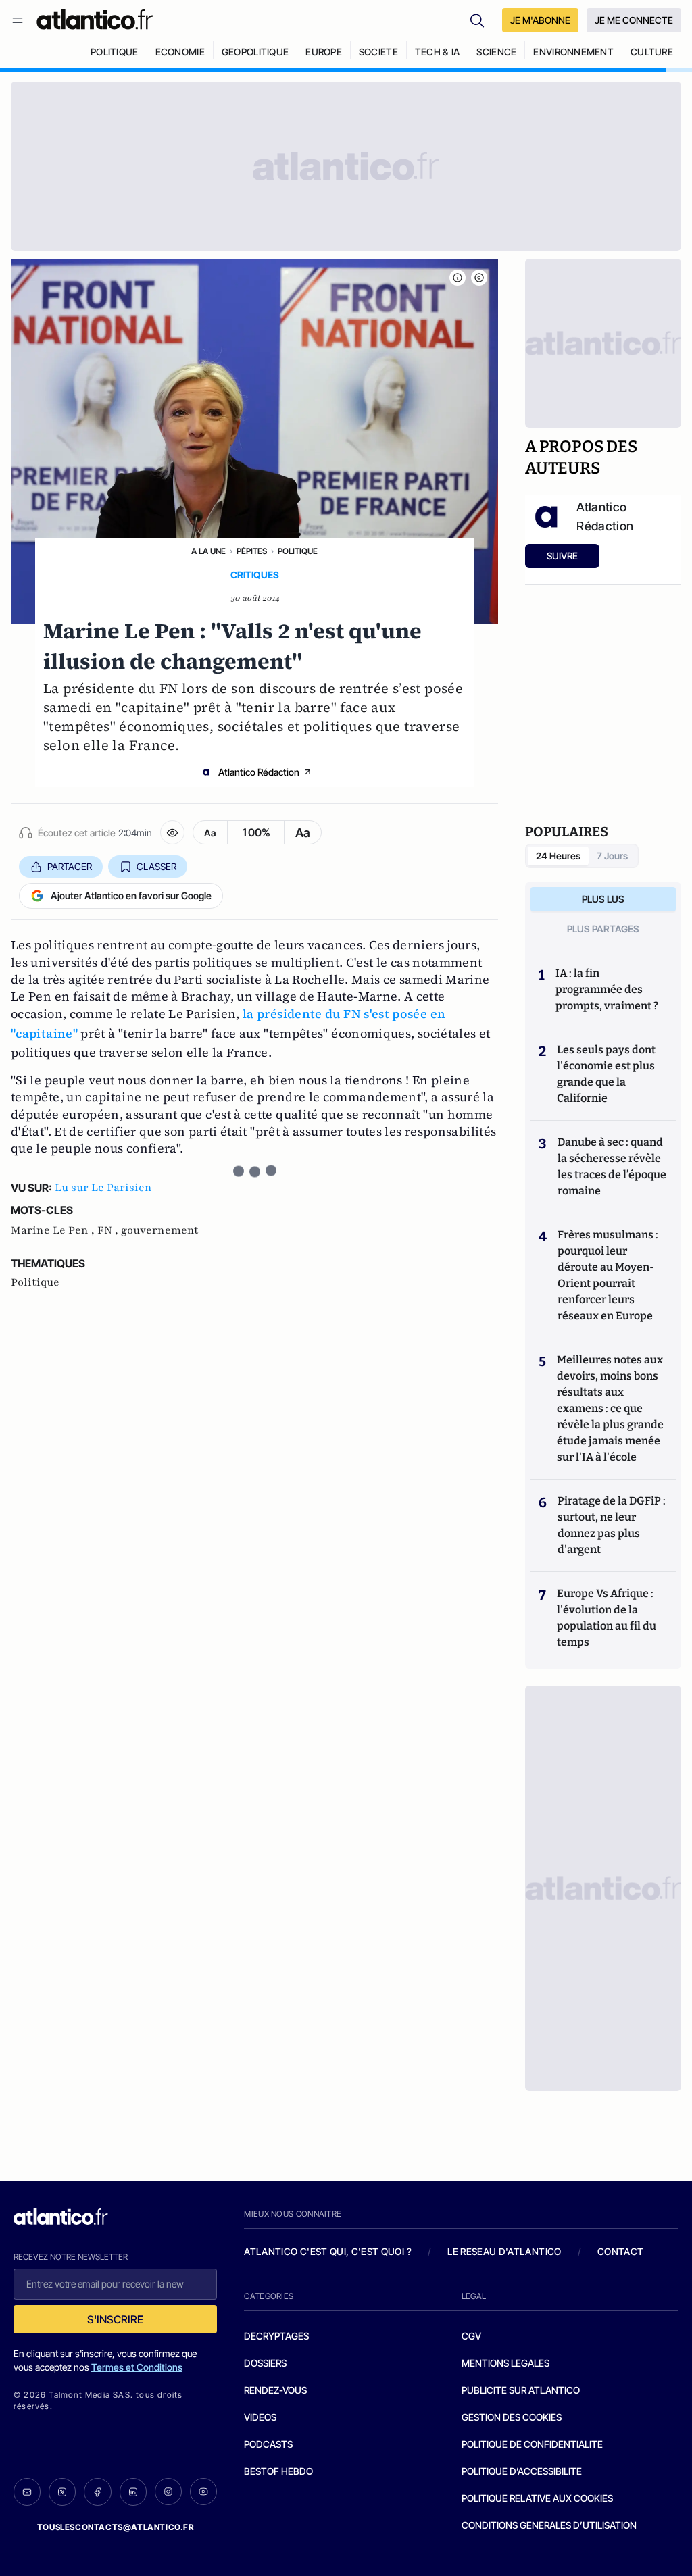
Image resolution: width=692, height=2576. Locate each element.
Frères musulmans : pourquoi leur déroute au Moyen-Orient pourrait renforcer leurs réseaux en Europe (608, 1275)
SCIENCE (496, 52)
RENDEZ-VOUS (275, 2390)
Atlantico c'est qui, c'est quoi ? (328, 2251)
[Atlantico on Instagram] (168, 2492)
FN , (109, 1230)
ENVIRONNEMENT (573, 52)
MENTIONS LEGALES (505, 2363)
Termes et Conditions (137, 2367)
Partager (70, 866)
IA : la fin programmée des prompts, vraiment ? (607, 989)
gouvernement (160, 1230)
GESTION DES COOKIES (512, 2417)
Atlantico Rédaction (259, 772)
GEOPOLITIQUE (255, 52)
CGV (471, 2336)
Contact (620, 2251)
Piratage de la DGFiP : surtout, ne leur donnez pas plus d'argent (612, 1525)
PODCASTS (268, 2444)
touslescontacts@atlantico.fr (116, 2527)
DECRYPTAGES (276, 2336)
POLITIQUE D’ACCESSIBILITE (522, 2471)
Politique (298, 551)
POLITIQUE (115, 52)
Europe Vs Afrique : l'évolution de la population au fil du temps (607, 1618)
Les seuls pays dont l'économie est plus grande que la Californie (606, 1074)
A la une (208, 551)
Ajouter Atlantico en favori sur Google (131, 895)
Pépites (252, 551)
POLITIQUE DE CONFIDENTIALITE (532, 2444)
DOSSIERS (265, 2363)
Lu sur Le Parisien (103, 1188)
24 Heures (558, 856)
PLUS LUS (603, 899)
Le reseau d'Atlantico (504, 2251)
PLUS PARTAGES (603, 929)
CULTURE (652, 52)
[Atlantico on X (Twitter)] (62, 2492)
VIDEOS (260, 2417)
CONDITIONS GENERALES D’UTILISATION (549, 2525)
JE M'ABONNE (540, 20)
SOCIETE (378, 52)
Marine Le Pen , (54, 1230)
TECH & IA (438, 52)
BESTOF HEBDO (278, 2471)
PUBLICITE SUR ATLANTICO (521, 2390)
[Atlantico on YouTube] (203, 2492)
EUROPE (324, 52)
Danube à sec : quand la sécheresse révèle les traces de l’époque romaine (612, 1166)
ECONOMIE (180, 52)
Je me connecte (634, 20)
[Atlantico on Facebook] (97, 2492)
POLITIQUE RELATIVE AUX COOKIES (537, 2498)
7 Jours (612, 856)
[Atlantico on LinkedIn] (133, 2492)
